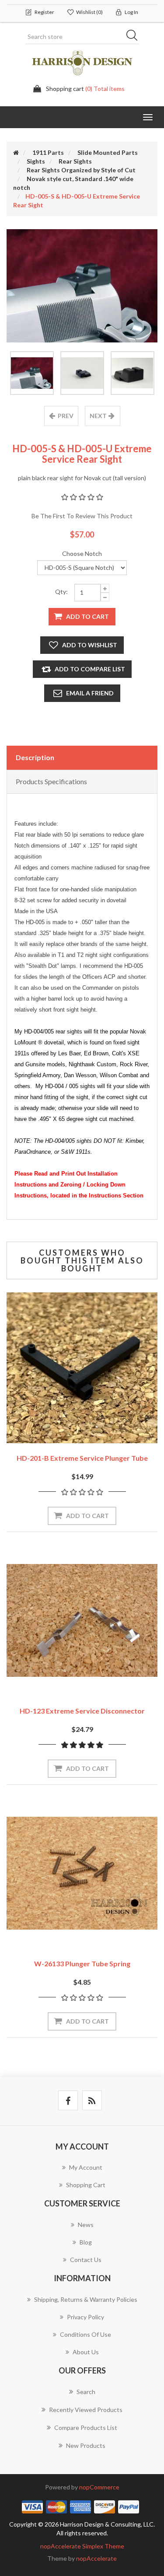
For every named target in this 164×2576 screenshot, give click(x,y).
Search (135, 37)
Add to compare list (90, 669)
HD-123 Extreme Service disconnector (82, 1711)
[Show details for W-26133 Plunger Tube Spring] (82, 1873)
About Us (86, 2352)
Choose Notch (82, 553)
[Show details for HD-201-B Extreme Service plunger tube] (82, 1368)
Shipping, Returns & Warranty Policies (86, 2299)
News (86, 2225)
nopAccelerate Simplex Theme (82, 2546)
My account (86, 2167)
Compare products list (86, 2428)
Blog (86, 2242)
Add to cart (87, 616)
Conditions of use (85, 2334)
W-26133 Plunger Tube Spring (82, 1963)
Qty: (61, 592)
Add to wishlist (90, 645)
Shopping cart (86, 2185)
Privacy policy (85, 2317)
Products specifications (51, 781)
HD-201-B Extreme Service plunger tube (82, 1458)
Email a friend (90, 693)
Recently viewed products (86, 2410)
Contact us (86, 2260)
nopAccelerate (96, 2558)
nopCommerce (99, 2487)
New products (86, 2445)
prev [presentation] (66, 416)
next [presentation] (98, 416)
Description (35, 757)
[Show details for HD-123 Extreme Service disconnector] (82, 1621)
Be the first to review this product (82, 516)
